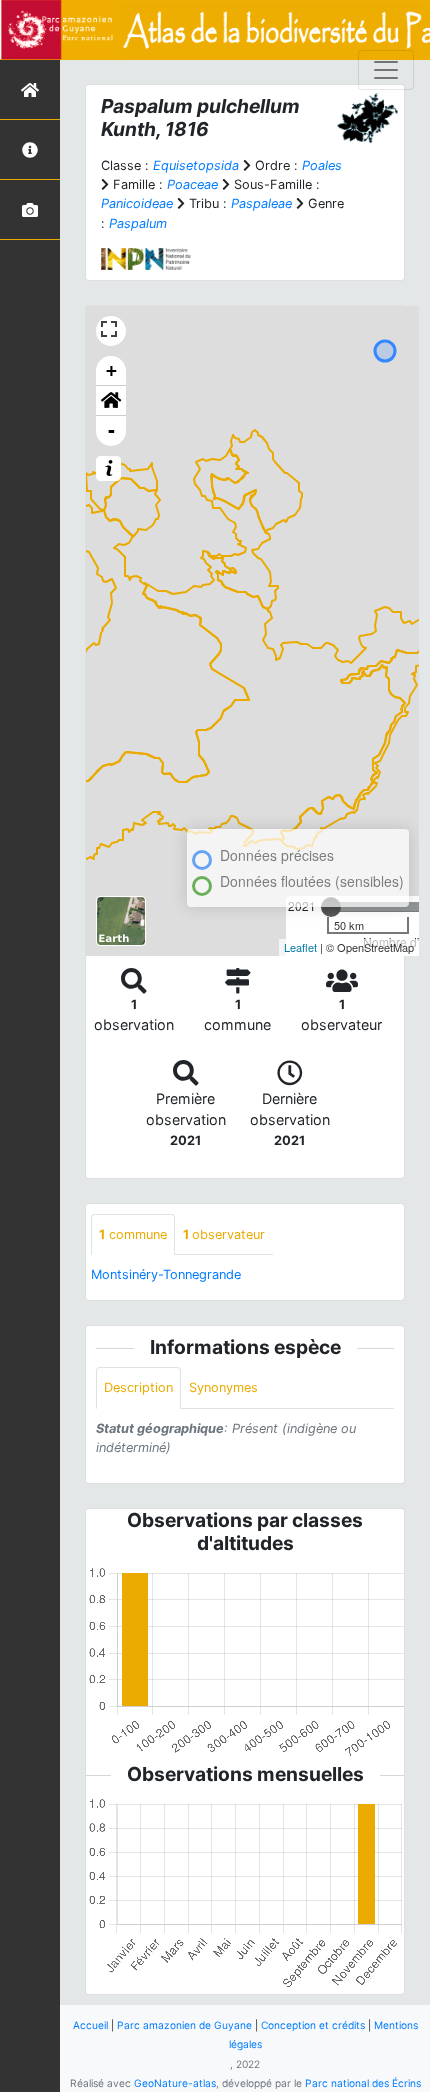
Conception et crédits (313, 2025)
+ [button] (111, 370)
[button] (111, 401)
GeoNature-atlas (175, 2083)
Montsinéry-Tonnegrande (166, 1274)
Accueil (90, 2025)
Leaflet (300, 947)
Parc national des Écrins (363, 2083)
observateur (224, 1234)
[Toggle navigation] (386, 70)
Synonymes (223, 1387)
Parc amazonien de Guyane (184, 2025)
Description (138, 1387)
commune (133, 1234)
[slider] (331, 907)
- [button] (111, 430)
